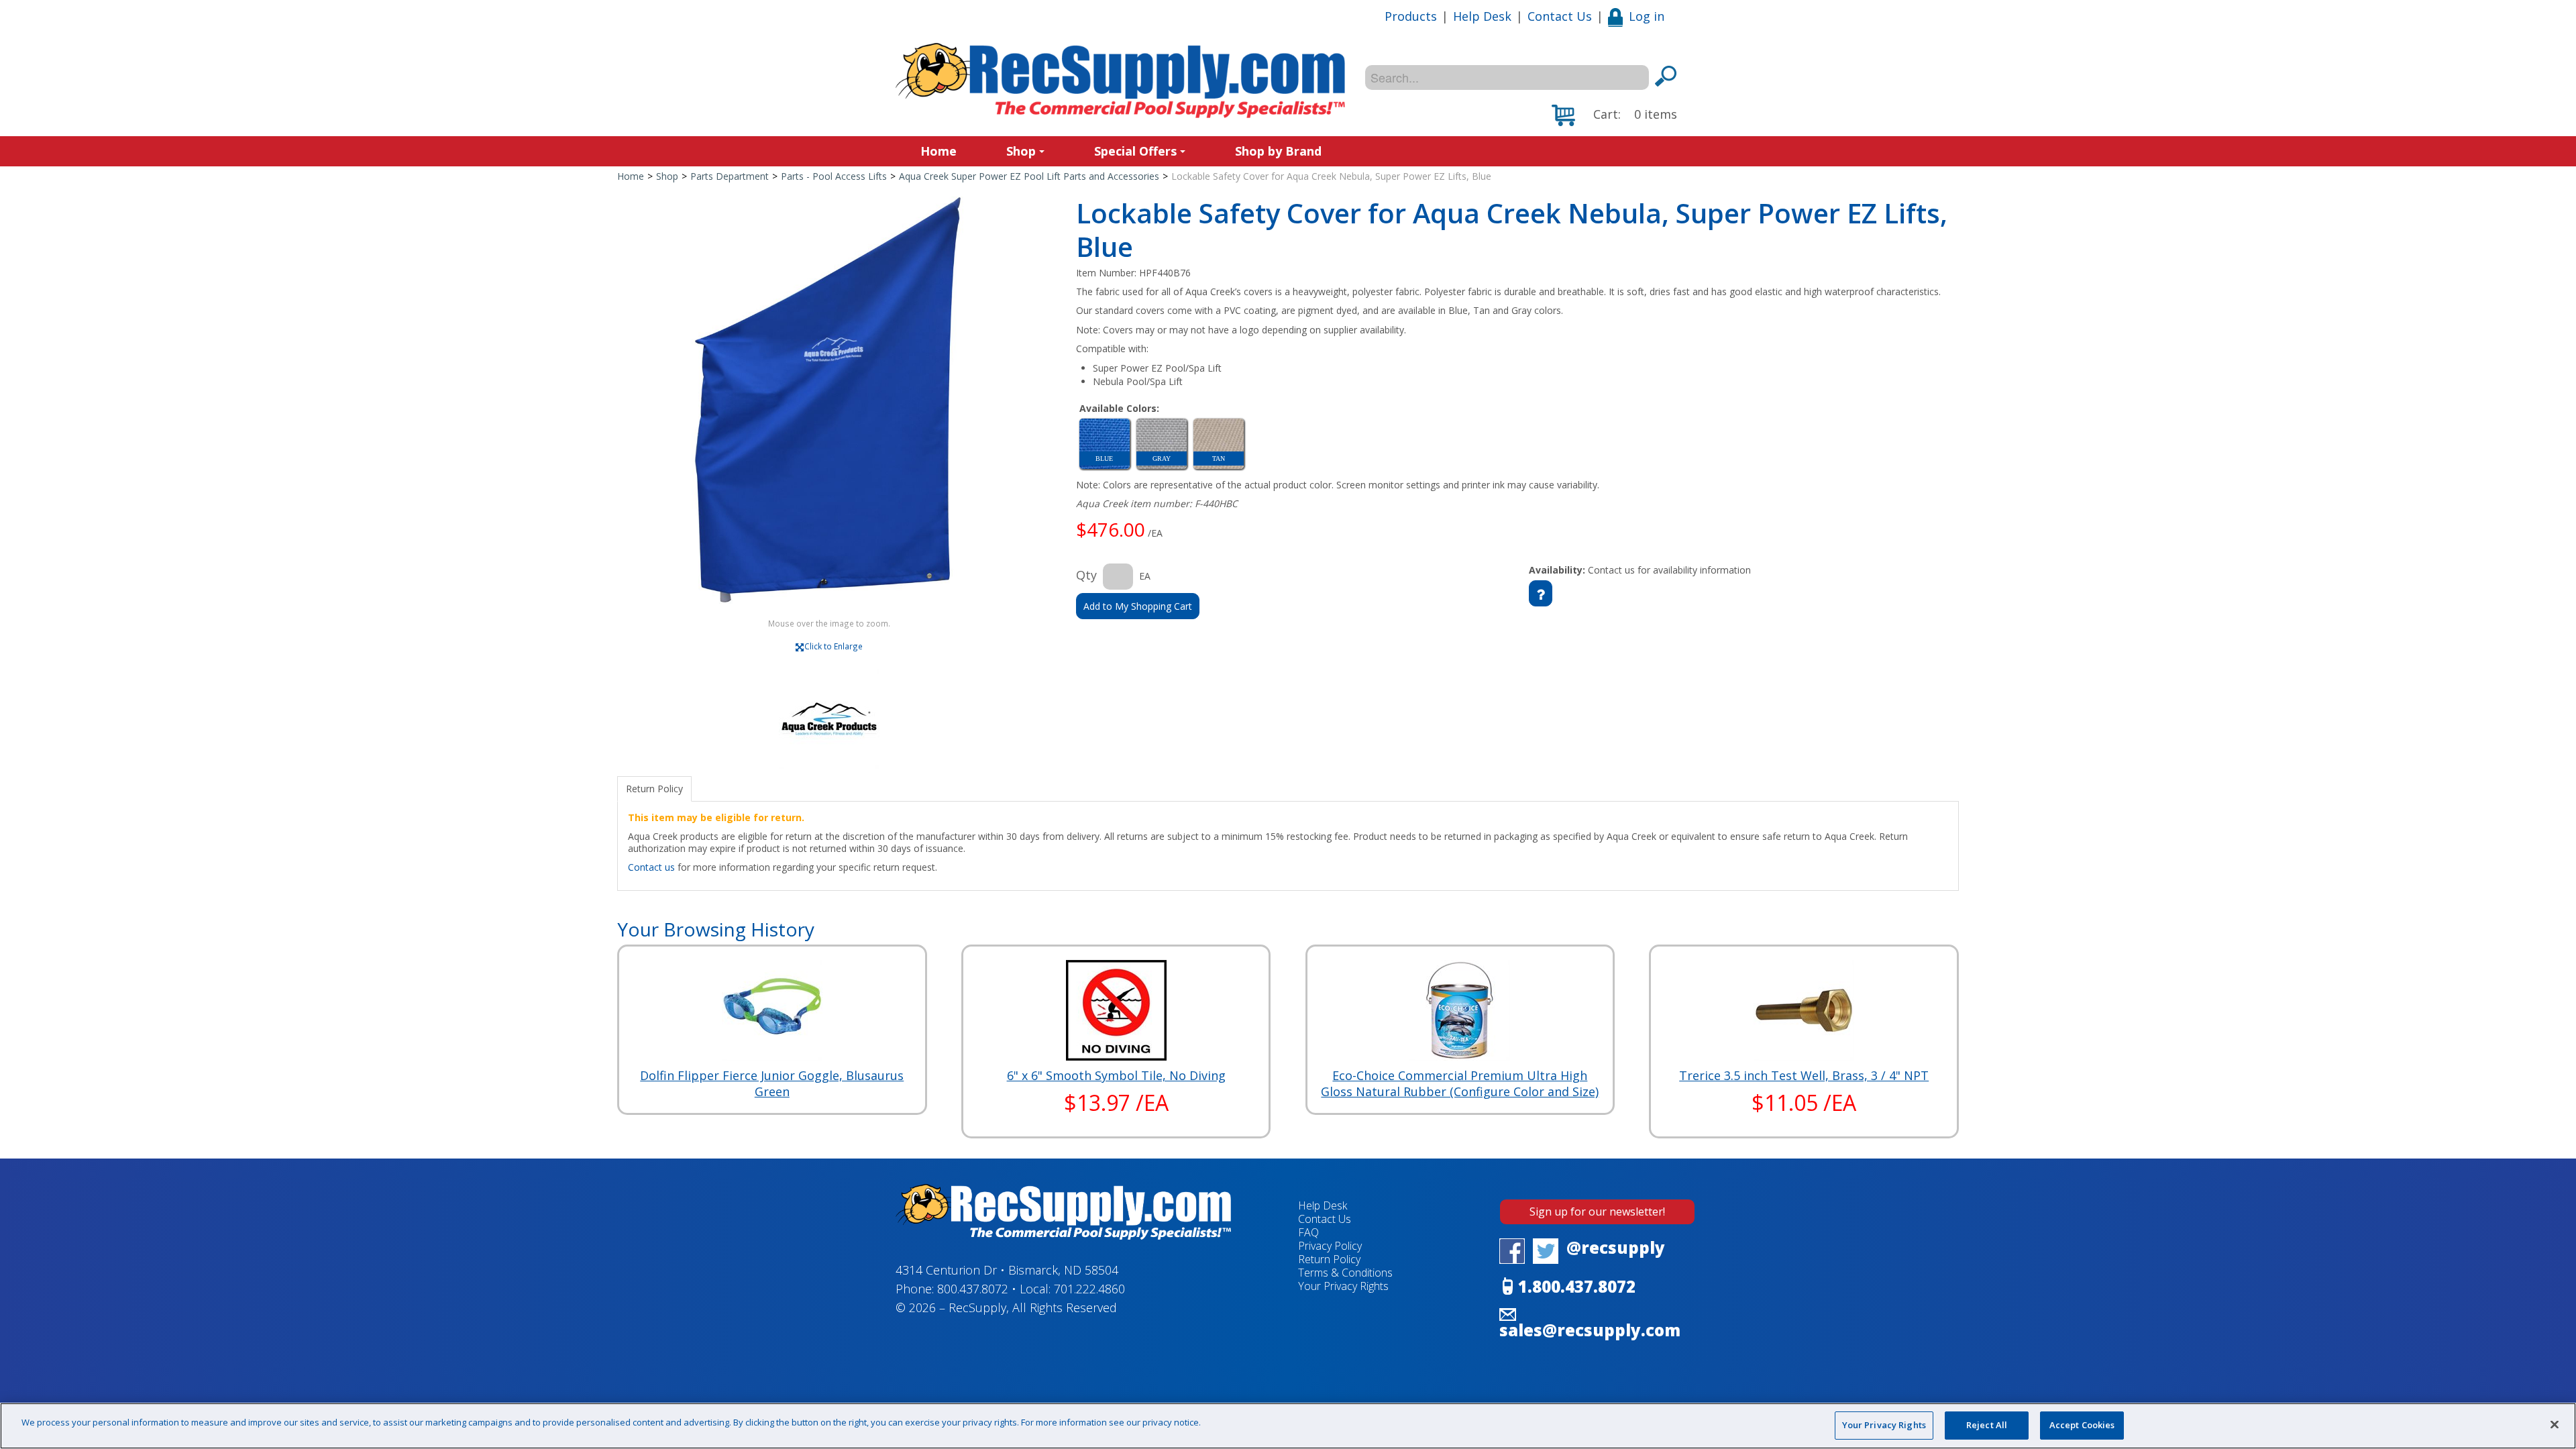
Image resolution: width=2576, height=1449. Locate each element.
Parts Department (730, 176)
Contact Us (1560, 16)
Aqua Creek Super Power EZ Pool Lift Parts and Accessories (1029, 176)
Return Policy (1329, 1259)
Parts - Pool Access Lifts (834, 176)
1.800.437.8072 (1577, 1286)
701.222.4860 (1089, 1289)
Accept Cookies (2082, 1425)
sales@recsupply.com (1590, 1330)
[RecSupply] (1120, 80)
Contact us (651, 867)
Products (1411, 16)
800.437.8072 (973, 1289)
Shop (1021, 151)
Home (938, 151)
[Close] (2555, 1424)
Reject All (1987, 1425)
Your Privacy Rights (1884, 1425)
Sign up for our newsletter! (1597, 1212)
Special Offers (1135, 151)
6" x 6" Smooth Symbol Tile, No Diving (1116, 1075)
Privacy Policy (1330, 1246)
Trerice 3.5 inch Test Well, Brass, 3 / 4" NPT (1804, 1075)
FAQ (1308, 1232)
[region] (1288, 1426)
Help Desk (1482, 16)
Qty (1086, 575)
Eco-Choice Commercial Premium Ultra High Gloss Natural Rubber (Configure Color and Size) (1460, 1083)
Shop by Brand (1278, 151)
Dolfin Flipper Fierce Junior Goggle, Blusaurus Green (772, 1083)
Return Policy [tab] (654, 789)
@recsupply (1616, 1247)
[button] (1614, 115)
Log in (1647, 16)
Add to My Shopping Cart (1138, 606)
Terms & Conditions (1345, 1273)
